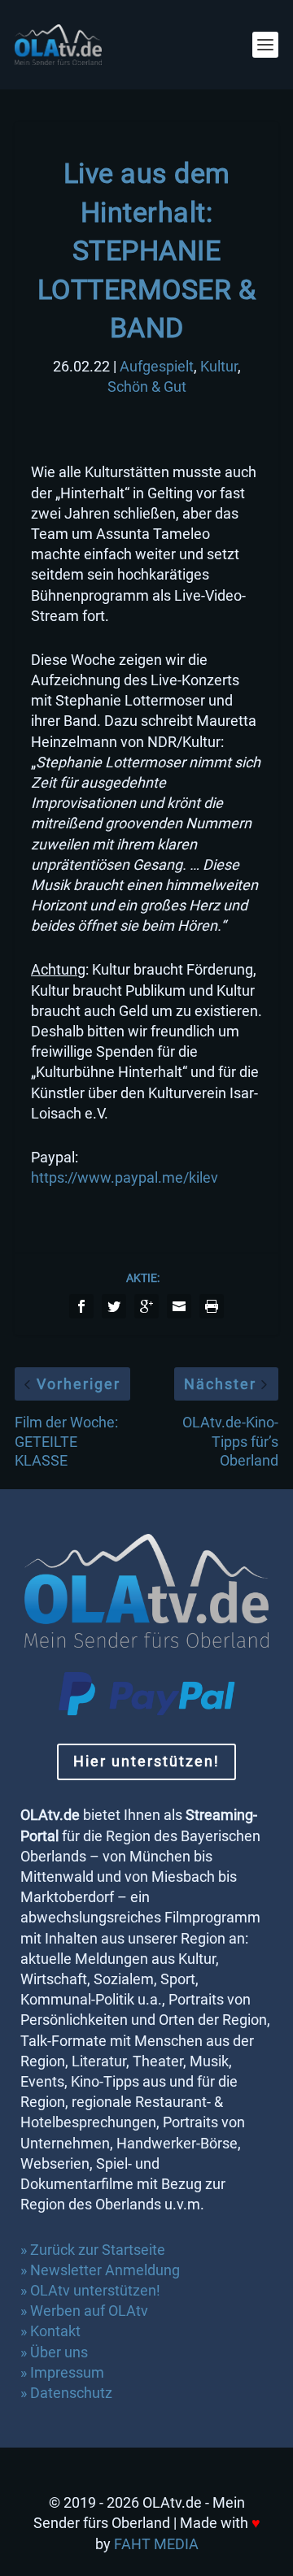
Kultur (219, 366)
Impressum (67, 2372)
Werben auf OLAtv (89, 2311)
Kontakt (55, 2331)
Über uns (59, 2352)
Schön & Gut (147, 387)
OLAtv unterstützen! (95, 2290)
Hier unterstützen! (146, 1761)
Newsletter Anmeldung (105, 2270)
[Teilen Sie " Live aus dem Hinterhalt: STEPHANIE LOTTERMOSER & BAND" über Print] (212, 1306)
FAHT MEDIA (156, 2544)
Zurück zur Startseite (98, 2250)
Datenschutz (73, 2393)
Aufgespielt (157, 366)
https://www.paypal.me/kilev (125, 1177)
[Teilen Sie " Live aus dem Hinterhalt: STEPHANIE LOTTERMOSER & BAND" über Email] (179, 1306)
